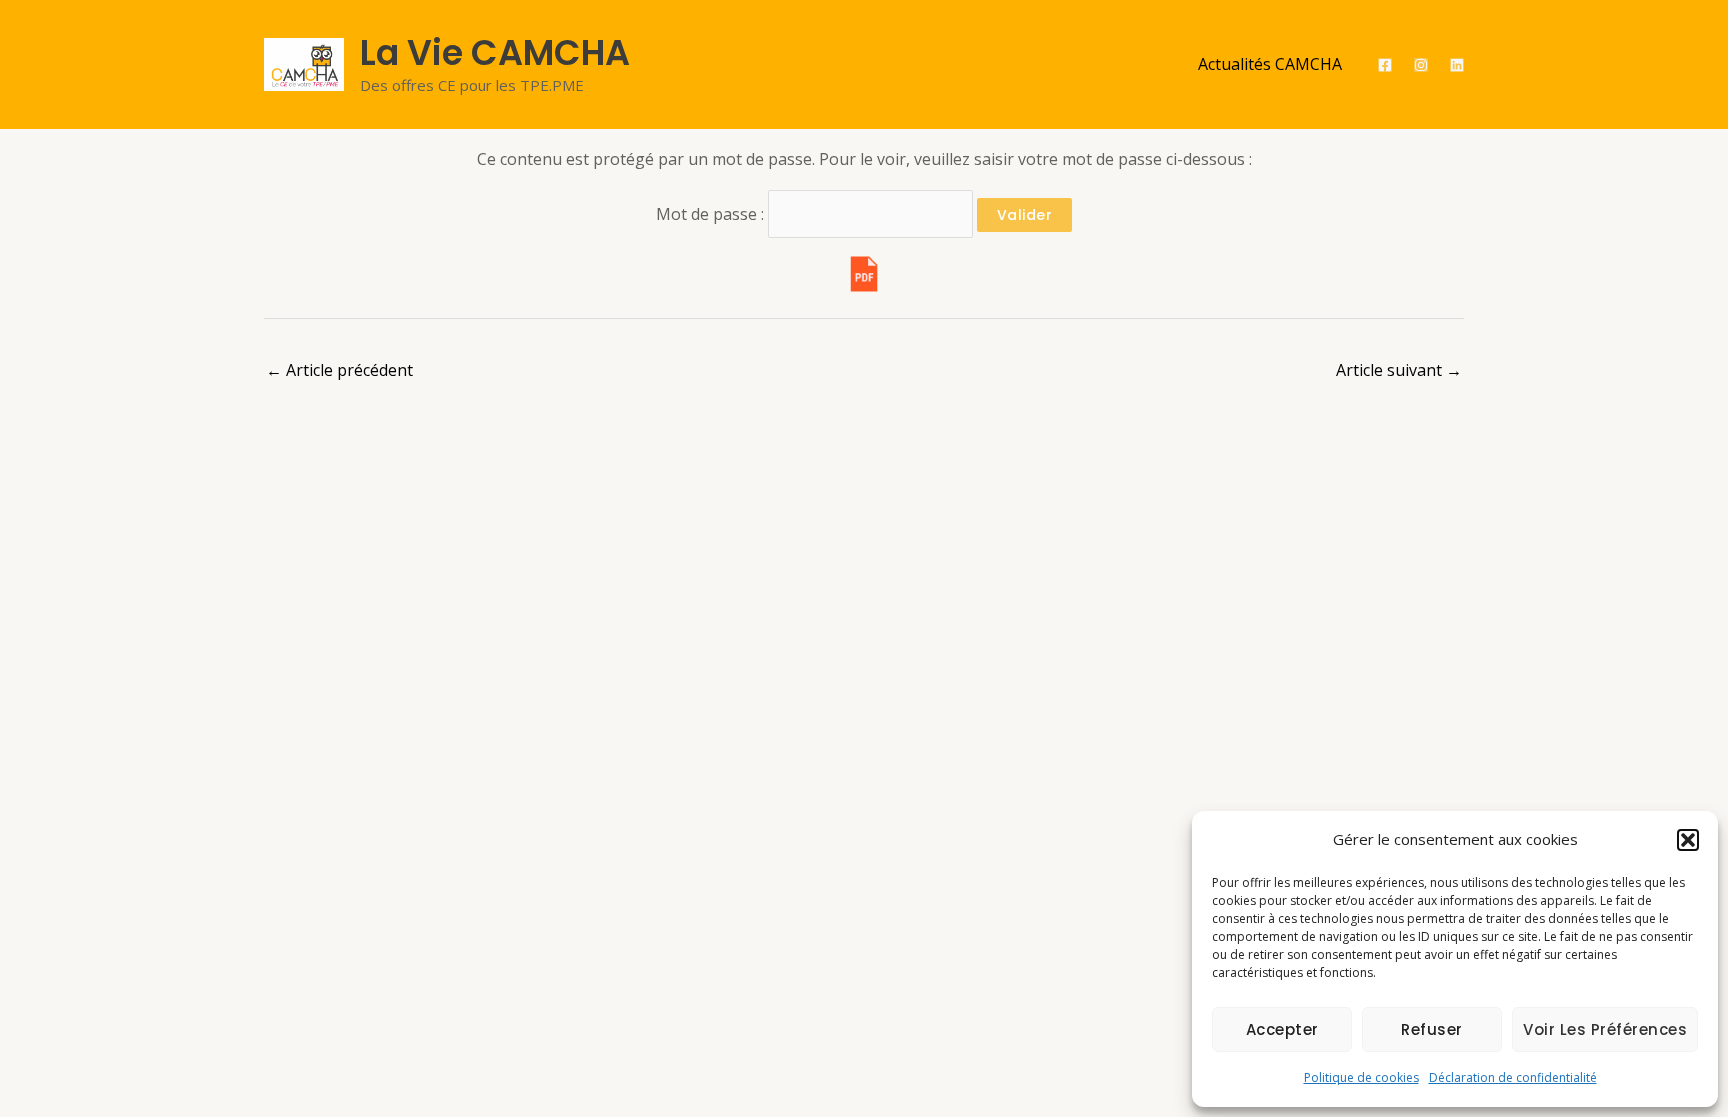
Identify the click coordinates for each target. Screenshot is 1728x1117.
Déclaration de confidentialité (1513, 1077)
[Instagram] (1421, 65)
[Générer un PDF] (864, 274)
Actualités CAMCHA (1270, 64)
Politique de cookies (1361, 1077)
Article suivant (1399, 370)
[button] (1688, 840)
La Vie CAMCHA (495, 52)
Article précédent (339, 370)
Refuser (1432, 1029)
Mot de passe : (712, 214)
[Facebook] (1385, 65)
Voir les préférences (1605, 1029)
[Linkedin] (1457, 65)
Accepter (1282, 1029)
